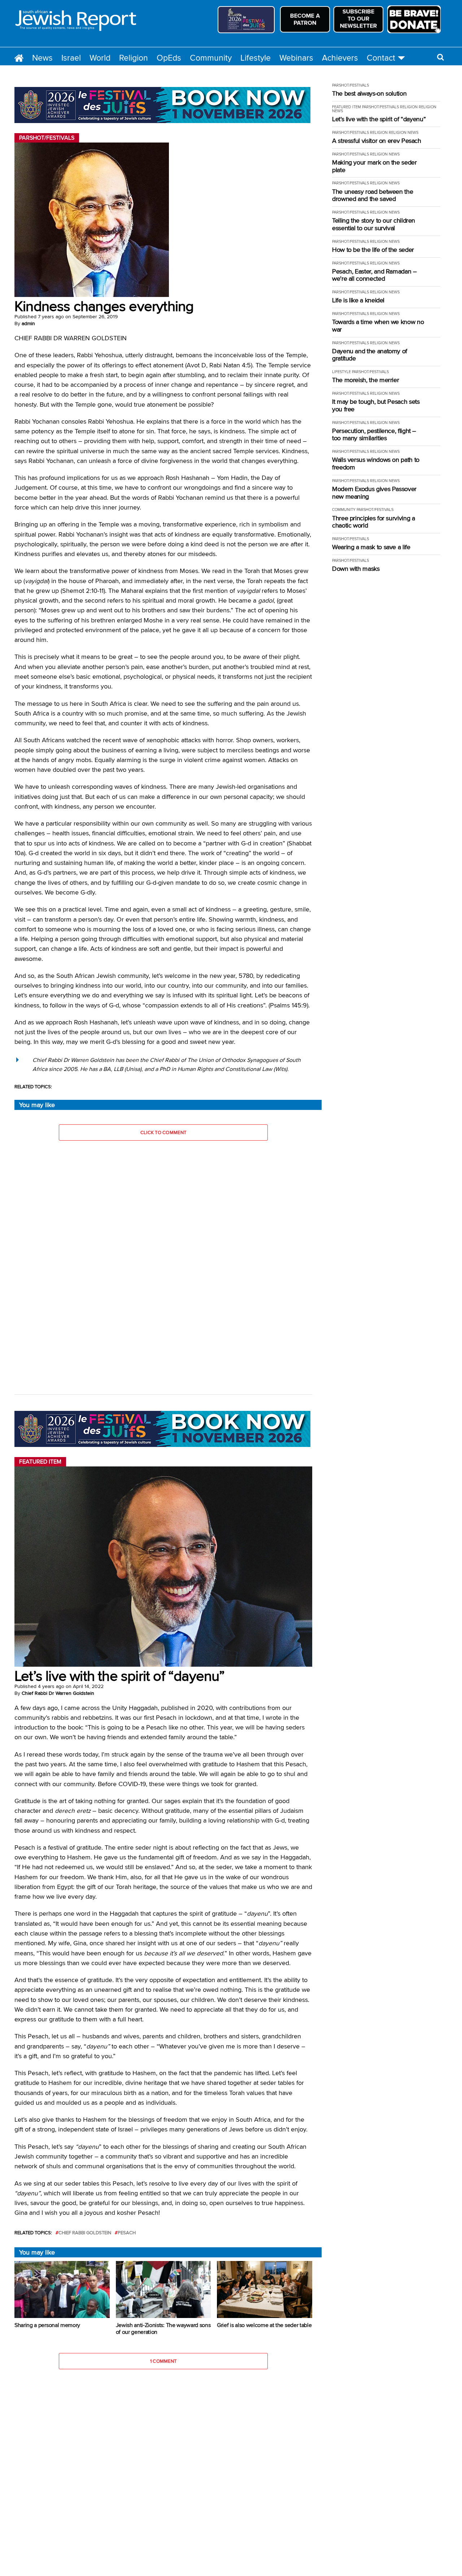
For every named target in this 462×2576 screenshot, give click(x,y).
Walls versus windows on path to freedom (376, 463)
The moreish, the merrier (365, 380)
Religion (134, 58)
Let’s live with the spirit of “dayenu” (379, 119)
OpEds (169, 58)
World (100, 58)
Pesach (127, 2233)
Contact (381, 58)
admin (28, 323)
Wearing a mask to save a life (371, 547)
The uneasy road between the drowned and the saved (372, 195)
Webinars (296, 58)
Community (211, 58)
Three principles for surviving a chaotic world (373, 522)
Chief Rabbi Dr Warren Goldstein (58, 1693)
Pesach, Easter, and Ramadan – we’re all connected (374, 275)
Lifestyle (256, 58)
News (42, 58)
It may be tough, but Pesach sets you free (376, 405)
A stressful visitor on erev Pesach (377, 141)
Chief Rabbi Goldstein (85, 2233)
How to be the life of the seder (373, 250)
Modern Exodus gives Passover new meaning (374, 493)
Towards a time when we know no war (378, 326)
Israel (71, 58)
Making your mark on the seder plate (374, 166)
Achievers (340, 58)
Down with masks (356, 569)
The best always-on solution (369, 94)
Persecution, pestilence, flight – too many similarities (374, 435)
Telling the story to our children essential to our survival (374, 224)
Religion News (404, 132)
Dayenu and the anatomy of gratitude (370, 355)
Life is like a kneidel (358, 300)
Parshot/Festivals (350, 85)
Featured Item (346, 107)
